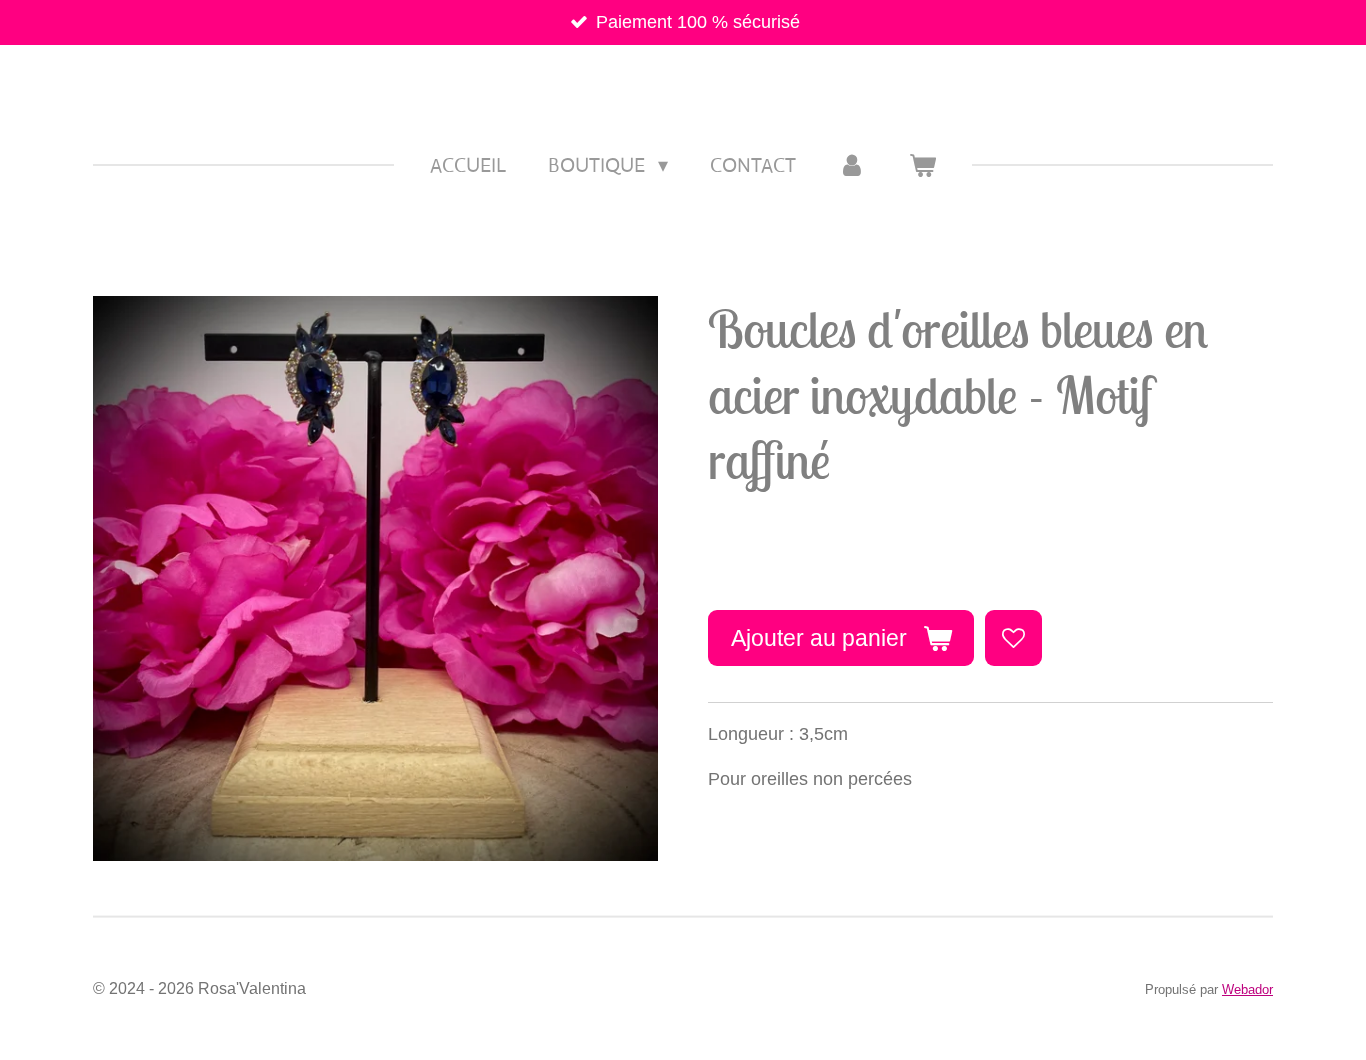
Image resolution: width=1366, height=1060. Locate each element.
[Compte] (852, 166)
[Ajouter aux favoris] (1013, 638)
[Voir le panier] (922, 166)
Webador (1247, 989)
